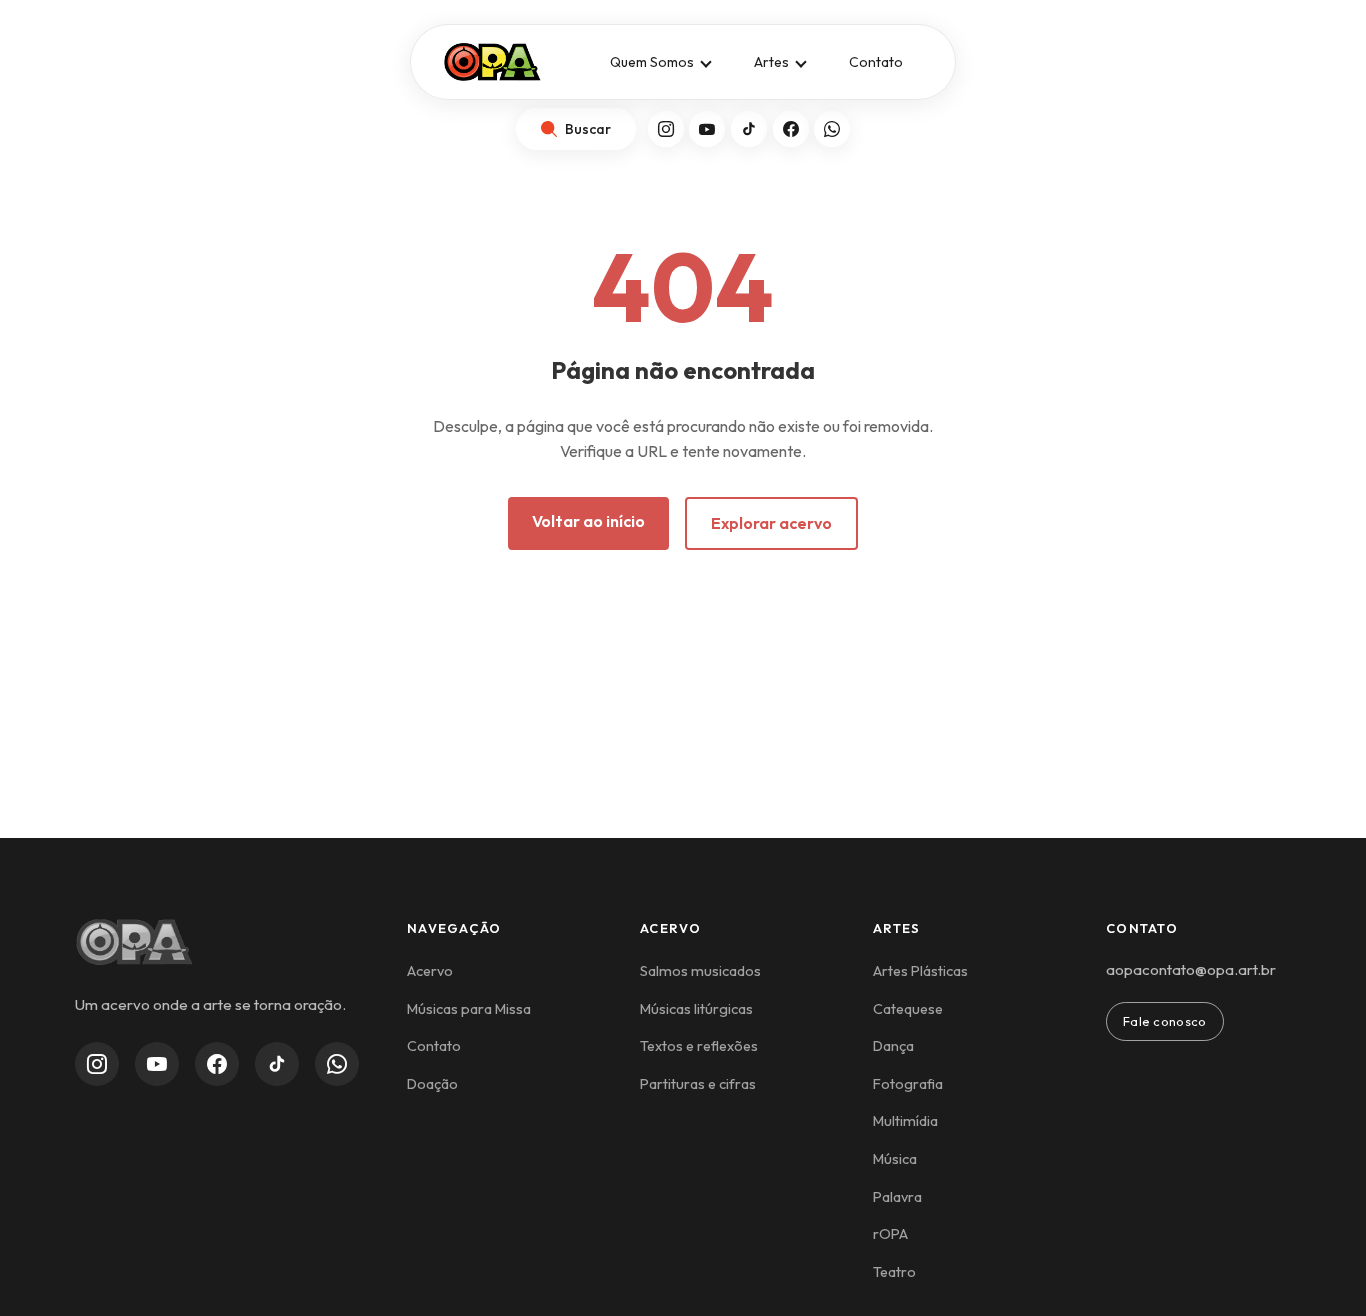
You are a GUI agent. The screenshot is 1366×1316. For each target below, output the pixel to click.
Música (895, 1159)
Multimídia (905, 1121)
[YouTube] (707, 129)
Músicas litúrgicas (696, 1009)
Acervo (430, 971)
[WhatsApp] (832, 129)
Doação (432, 1084)
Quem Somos (652, 62)
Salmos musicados (700, 971)
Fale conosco (1165, 1021)
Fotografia (908, 1084)
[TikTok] (749, 129)
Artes (771, 62)
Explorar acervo (771, 523)
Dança (893, 1046)
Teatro (894, 1272)
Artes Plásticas (920, 971)
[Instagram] (666, 129)
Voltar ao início (588, 521)
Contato (876, 62)
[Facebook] (791, 129)
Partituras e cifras (698, 1084)
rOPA (890, 1234)
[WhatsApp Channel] (337, 1064)
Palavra (897, 1197)
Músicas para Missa (469, 1009)
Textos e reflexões (699, 1046)
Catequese (908, 1009)
